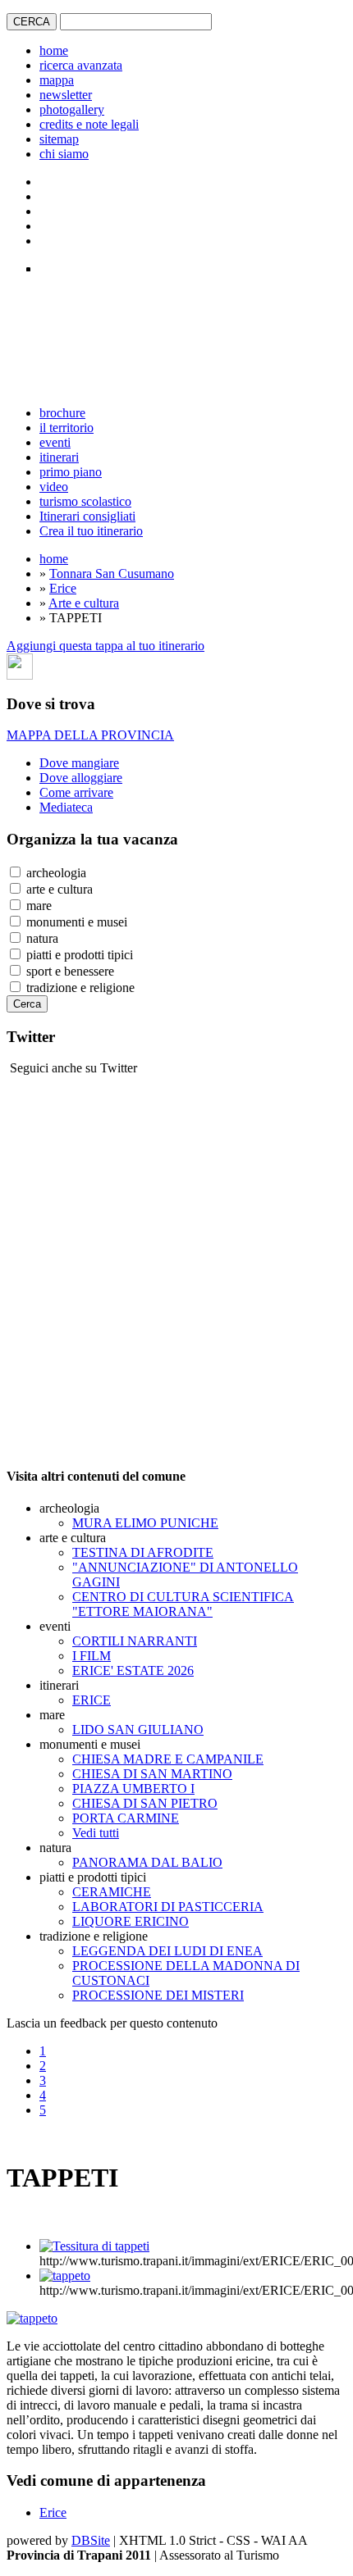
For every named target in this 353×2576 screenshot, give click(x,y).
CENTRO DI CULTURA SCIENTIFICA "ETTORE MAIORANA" (183, 1604)
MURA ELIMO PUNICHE (145, 1523)
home (54, 50)
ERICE (92, 1700)
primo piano (71, 472)
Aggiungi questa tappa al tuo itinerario (105, 646)
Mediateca (66, 807)
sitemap (59, 139)
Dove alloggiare (81, 778)
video (54, 487)
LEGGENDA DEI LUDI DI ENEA (167, 1951)
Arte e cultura (84, 603)
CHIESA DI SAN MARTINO (152, 1774)
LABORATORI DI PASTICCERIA (168, 1907)
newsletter (66, 95)
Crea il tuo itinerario (91, 531)
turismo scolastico (85, 501)
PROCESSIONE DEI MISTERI (158, 1995)
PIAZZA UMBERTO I (133, 1789)
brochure (62, 413)
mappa (57, 80)
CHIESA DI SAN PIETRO (145, 1803)
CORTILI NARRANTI (135, 1641)
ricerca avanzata (81, 65)
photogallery (72, 109)
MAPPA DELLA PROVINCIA (90, 735)
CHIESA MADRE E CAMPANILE (168, 1759)
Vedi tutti (96, 1833)
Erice (63, 588)
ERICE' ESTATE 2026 (133, 1670)
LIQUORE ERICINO (131, 1921)
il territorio (66, 428)
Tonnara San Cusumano (112, 573)
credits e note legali (89, 124)
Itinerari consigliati (87, 516)
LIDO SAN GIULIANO (138, 1729)
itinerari (59, 457)
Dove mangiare (79, 763)
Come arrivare (76, 792)
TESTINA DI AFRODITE (143, 1552)
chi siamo (64, 154)
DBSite (91, 2540)
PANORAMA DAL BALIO (147, 1862)
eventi (55, 442)
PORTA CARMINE (126, 1818)
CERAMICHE (112, 1892)
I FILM (92, 1656)
